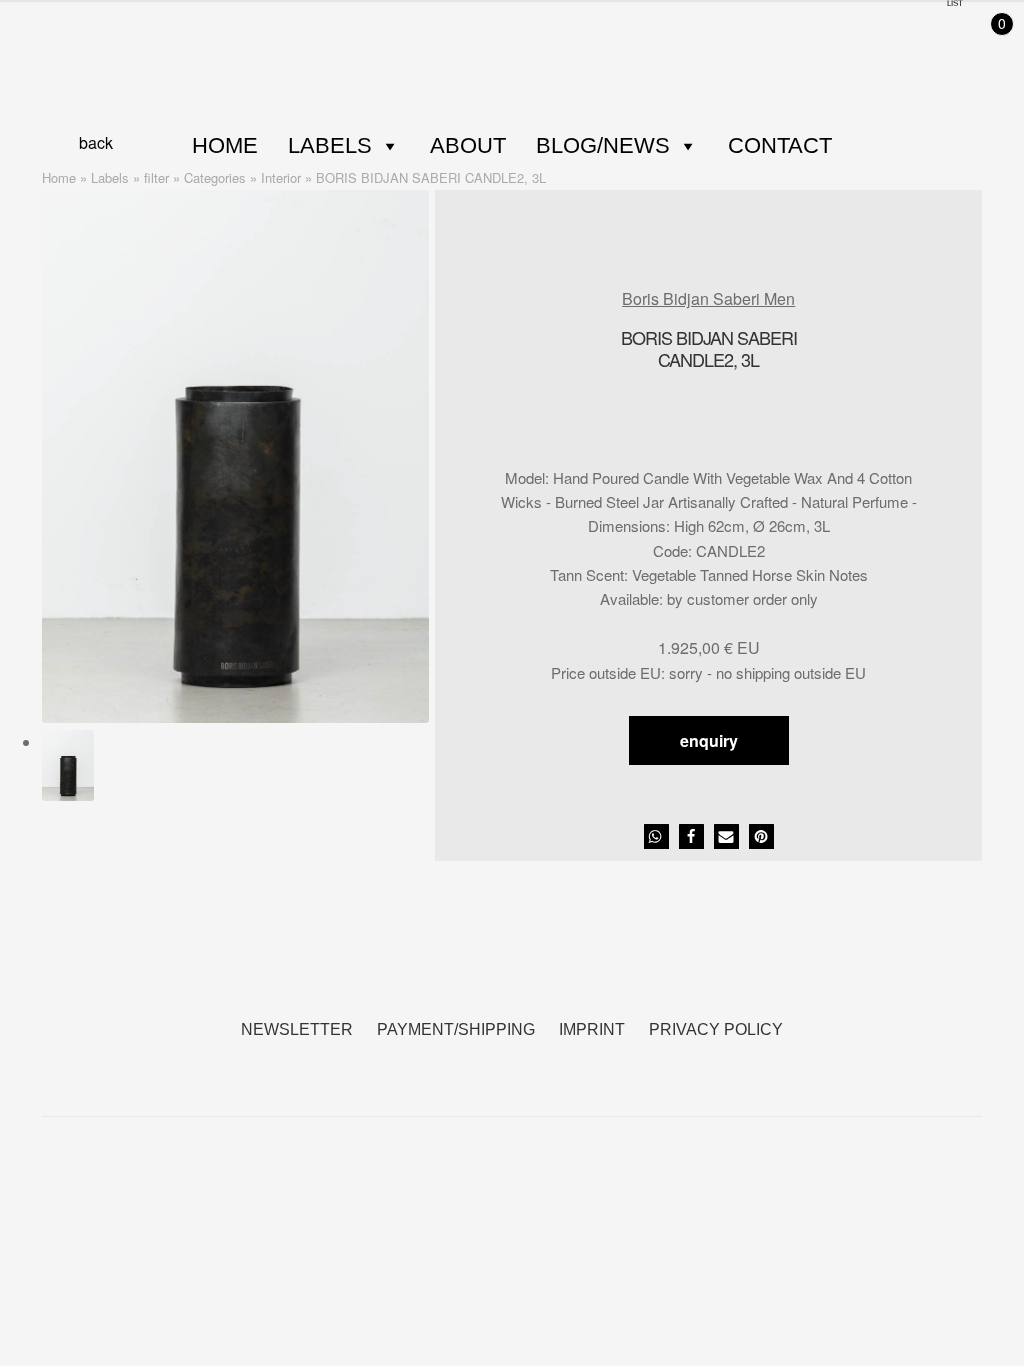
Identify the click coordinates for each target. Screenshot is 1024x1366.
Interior (281, 177)
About (468, 145)
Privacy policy (716, 1029)
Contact (780, 145)
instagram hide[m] (536, 1063)
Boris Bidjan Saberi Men (708, 298)
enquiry (709, 740)
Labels (330, 145)
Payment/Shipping (456, 1029)
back (96, 142)
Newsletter (297, 1029)
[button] (656, 836)
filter (156, 177)
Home (225, 145)
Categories (215, 177)
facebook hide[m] (487, 1063)
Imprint (592, 1029)
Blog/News (603, 145)
